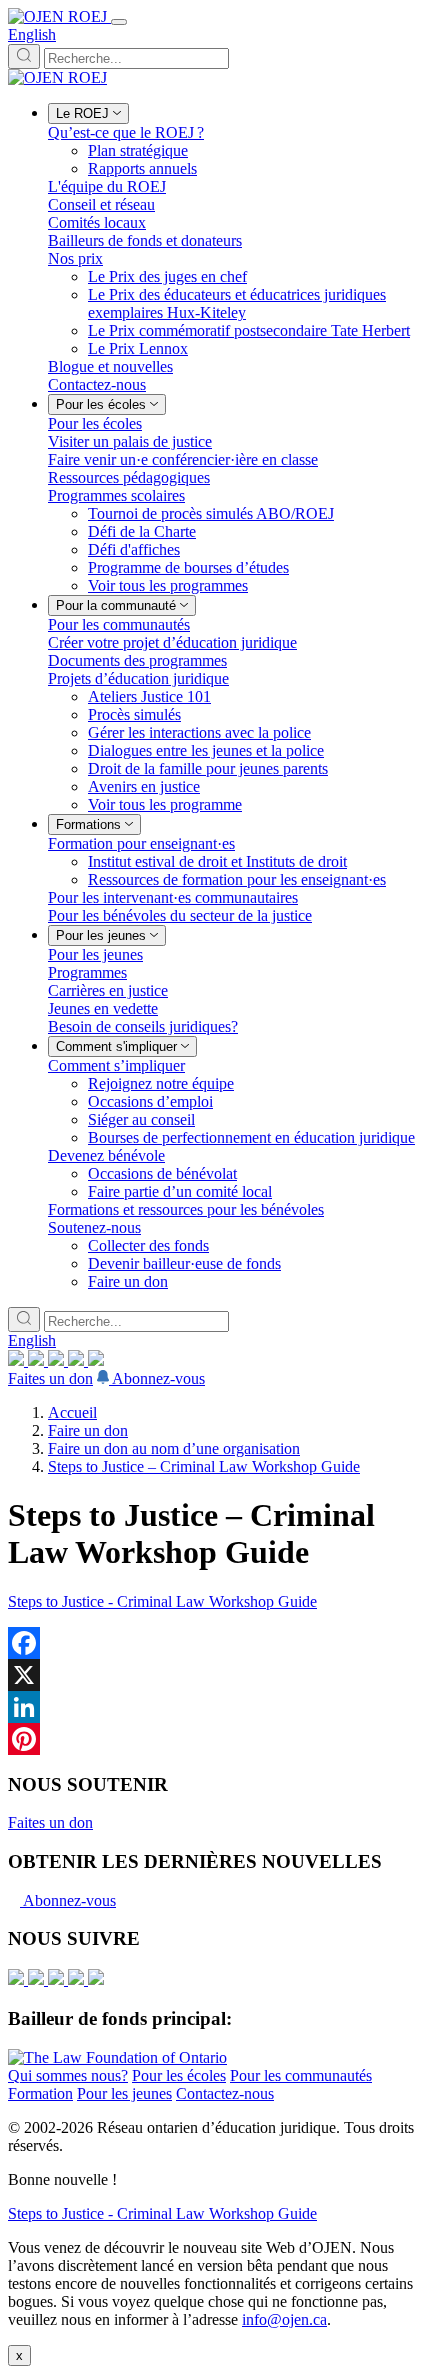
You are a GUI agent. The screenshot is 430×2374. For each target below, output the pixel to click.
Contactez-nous (225, 2093)
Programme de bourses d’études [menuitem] (188, 567)
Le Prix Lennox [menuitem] (138, 348)
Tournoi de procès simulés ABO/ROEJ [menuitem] (211, 513)
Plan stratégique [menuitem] (138, 150)
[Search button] (24, 56)
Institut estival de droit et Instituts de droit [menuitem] (217, 861)
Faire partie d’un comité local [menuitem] (180, 1191)
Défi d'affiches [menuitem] (134, 549)
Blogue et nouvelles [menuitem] (110, 366)
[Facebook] (96, 1360)
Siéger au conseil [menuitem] (141, 1119)
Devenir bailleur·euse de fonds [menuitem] (184, 1263)
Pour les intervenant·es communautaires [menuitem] (173, 897)
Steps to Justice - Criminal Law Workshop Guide (162, 1601)
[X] (78, 1360)
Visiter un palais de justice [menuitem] (130, 441)
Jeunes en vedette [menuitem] (103, 1008)
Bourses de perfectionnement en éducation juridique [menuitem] (251, 1137)
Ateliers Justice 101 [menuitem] (149, 696)
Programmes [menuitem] (87, 972)
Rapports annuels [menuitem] (142, 168)
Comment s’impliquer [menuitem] (116, 1065)
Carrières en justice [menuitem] (108, 990)
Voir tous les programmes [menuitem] (168, 585)
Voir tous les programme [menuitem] (165, 804)
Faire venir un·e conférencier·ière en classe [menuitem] (183, 459)
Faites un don (50, 1378)
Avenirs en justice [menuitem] (144, 786)
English (32, 34)
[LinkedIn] (38, 1360)
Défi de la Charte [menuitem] (142, 531)
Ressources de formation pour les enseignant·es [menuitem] (237, 879)
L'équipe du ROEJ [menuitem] (107, 186)
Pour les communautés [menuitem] (119, 624)
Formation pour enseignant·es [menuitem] (141, 843)
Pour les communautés (301, 2075)
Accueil (72, 1412)
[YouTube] (58, 1360)
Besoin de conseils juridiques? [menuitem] (143, 1026)
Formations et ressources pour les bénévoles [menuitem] (186, 1209)
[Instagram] (18, 1360)
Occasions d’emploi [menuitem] (150, 1101)
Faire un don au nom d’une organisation (174, 1448)
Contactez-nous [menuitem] (97, 384)
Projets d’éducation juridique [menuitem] (138, 678)
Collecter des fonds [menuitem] (148, 1245)
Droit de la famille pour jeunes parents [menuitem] (208, 768)
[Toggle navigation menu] (119, 22)
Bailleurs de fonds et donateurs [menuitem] (145, 240)
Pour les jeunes (124, 2093)
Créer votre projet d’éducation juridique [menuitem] (172, 642)
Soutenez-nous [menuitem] (94, 1227)
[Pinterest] (215, 1739)
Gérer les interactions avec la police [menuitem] (199, 732)
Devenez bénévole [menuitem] (106, 1155)
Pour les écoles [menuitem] (95, 423)
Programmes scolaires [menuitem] (116, 495)
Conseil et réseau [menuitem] (101, 204)
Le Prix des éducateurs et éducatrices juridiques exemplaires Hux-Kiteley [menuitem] (237, 303)
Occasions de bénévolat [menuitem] (162, 1173)
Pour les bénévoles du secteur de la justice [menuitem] (180, 915)
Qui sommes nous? (68, 2075)
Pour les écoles (179, 2075)
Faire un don (88, 1430)
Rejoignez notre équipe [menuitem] (161, 1083)
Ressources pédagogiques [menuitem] (129, 477)
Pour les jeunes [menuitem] (95, 954)
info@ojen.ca (284, 2319)
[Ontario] (117, 2057)
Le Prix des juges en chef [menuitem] (167, 276)
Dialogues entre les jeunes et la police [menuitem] (206, 750)
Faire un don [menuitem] (128, 1281)
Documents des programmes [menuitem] (137, 660)
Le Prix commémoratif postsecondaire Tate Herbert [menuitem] (249, 330)
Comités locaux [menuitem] (97, 222)
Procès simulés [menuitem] (134, 714)
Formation (40, 2093)
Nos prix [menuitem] (75, 258)
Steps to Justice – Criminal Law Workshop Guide (204, 1466)
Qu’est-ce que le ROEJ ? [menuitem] (126, 132)
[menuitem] (88, 113)
